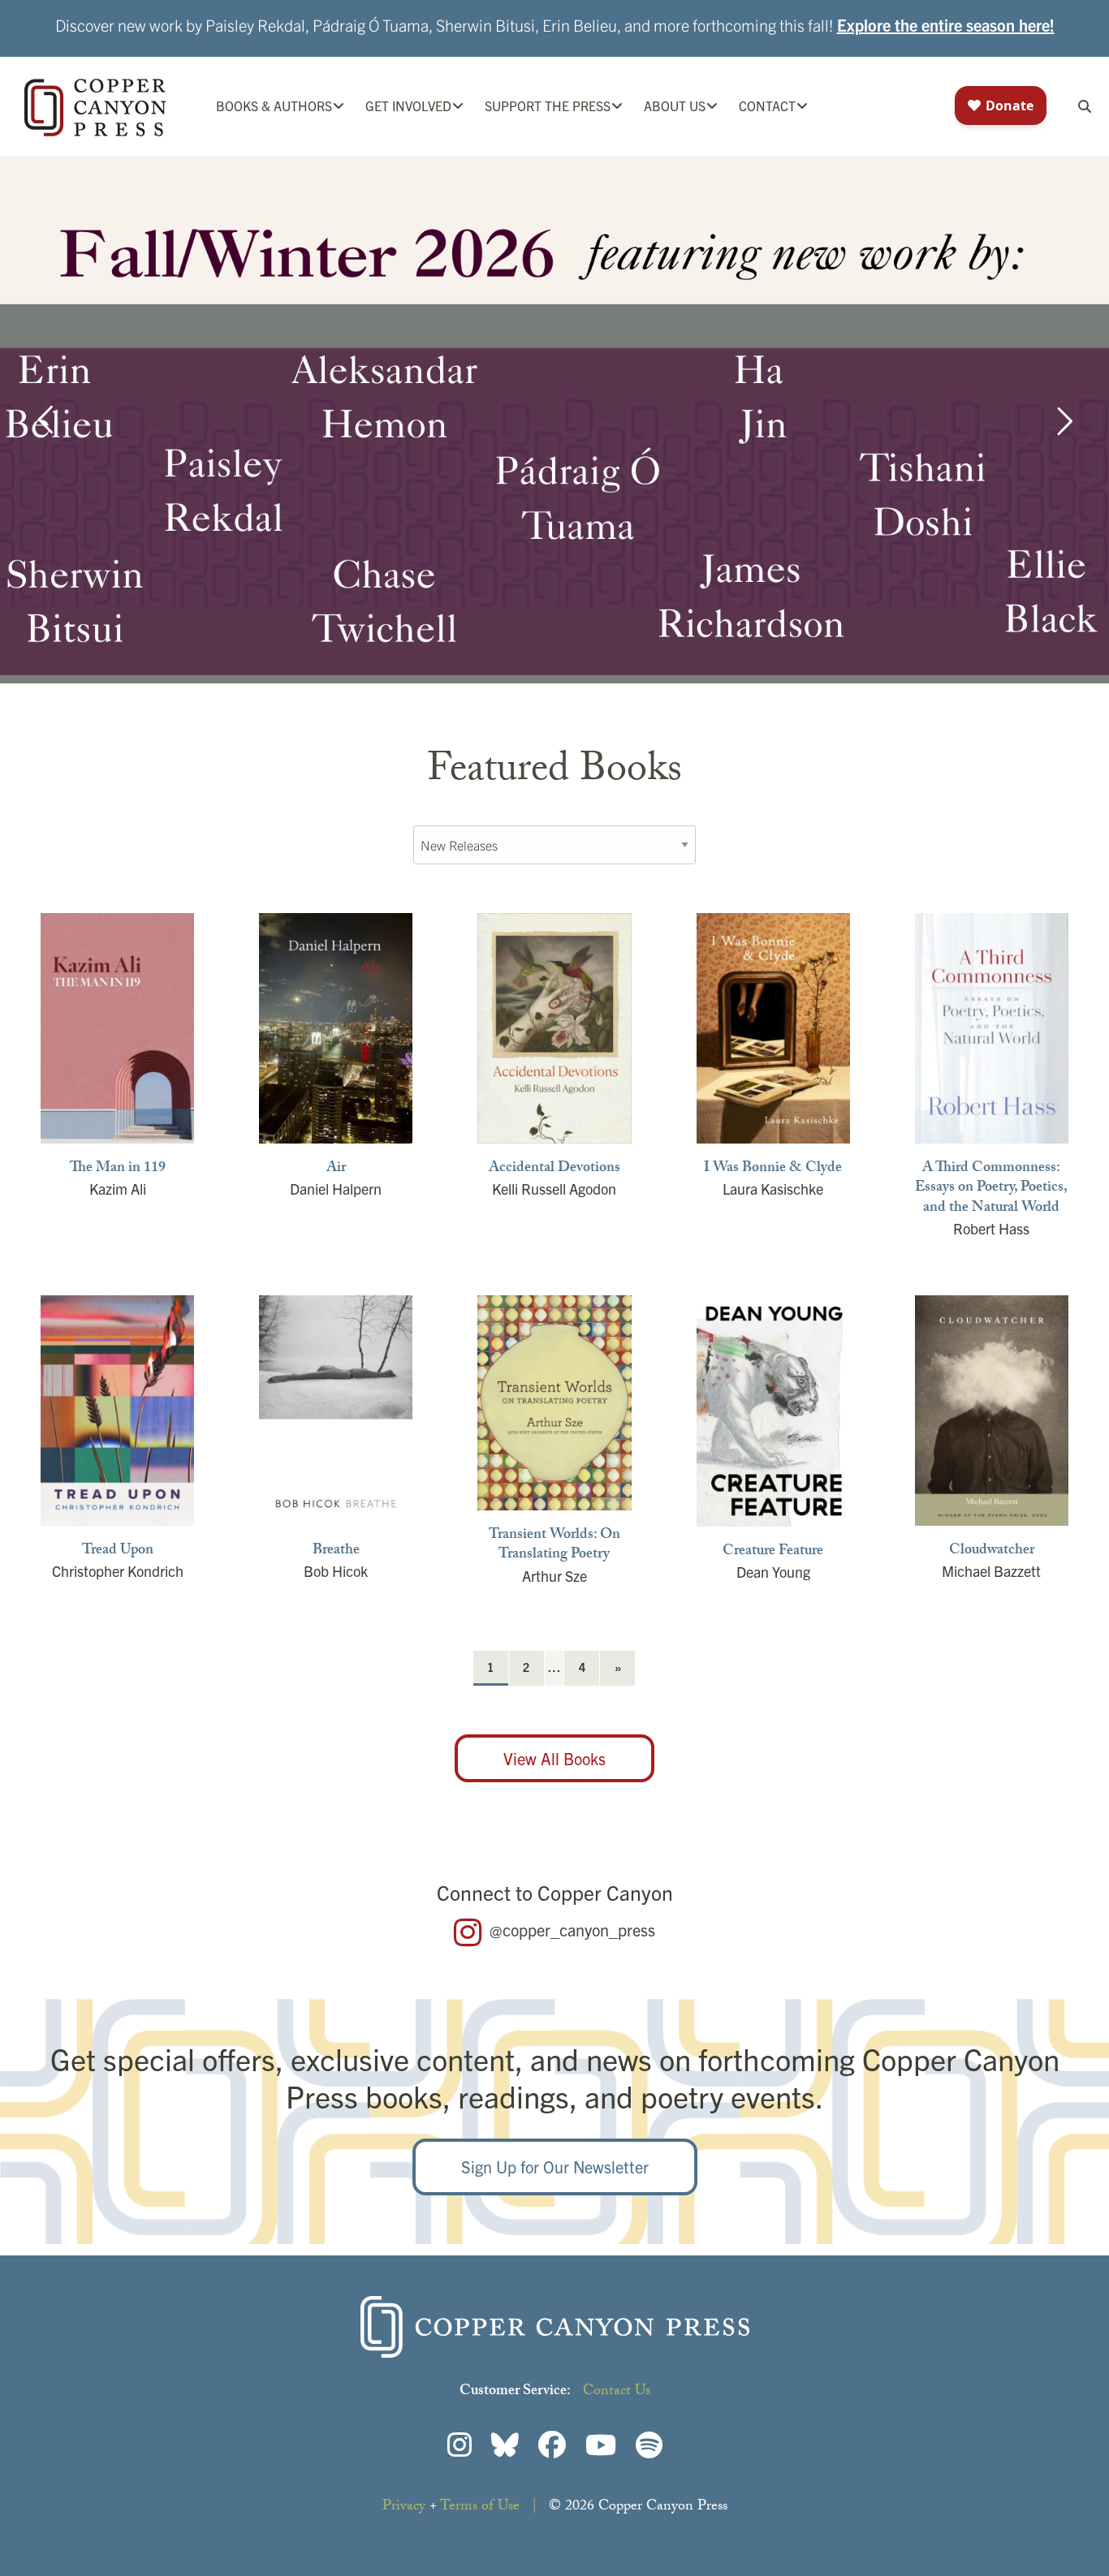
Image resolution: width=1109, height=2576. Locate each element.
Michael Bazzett (991, 1571)
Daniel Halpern (336, 1189)
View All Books (554, 1758)
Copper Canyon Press (95, 108)
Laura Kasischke (773, 1189)
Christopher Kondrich (118, 1571)
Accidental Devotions (554, 1170)
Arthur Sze (554, 1576)
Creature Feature (773, 1553)
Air (336, 1170)
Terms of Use (480, 2507)
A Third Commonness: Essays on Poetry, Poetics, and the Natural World (991, 1189)
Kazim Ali (118, 1189)
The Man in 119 (118, 1170)
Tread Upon (118, 1552)
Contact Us (617, 2392)
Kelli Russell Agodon (554, 1189)
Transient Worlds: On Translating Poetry (554, 1546)
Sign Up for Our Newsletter (555, 2167)
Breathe (336, 1552)
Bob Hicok (336, 1571)
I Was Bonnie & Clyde (773, 1170)
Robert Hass (991, 1228)
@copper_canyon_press (572, 1930)
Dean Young (773, 1572)
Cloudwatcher (992, 1552)
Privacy (404, 2507)
